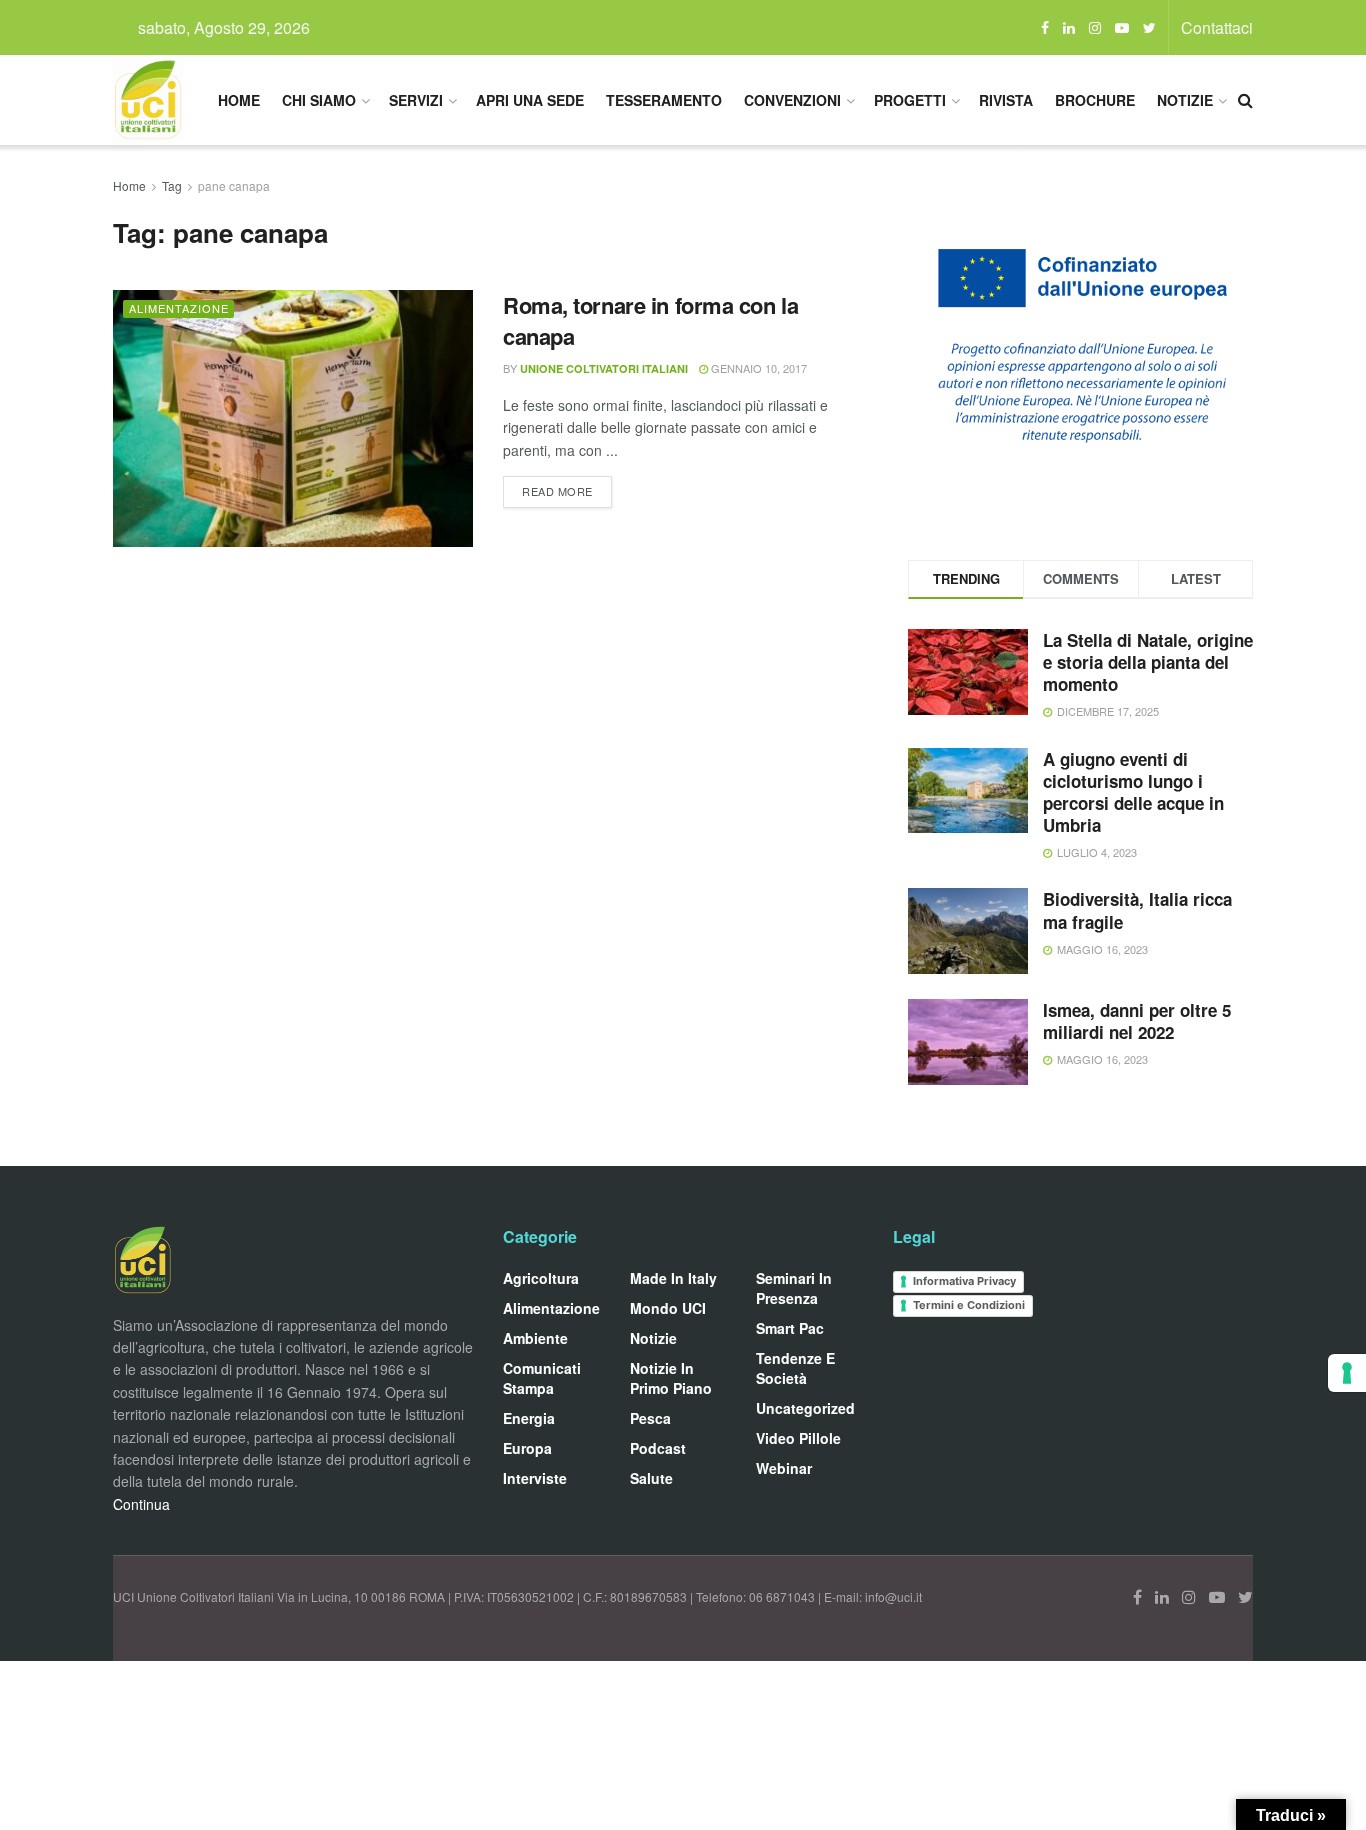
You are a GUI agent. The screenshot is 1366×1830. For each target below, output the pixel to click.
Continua (141, 1504)
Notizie (1185, 100)
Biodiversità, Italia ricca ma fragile (1137, 910)
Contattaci (1217, 27)
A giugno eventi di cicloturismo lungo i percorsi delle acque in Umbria (1133, 792)
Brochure (1095, 100)
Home (239, 100)
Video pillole (798, 1438)
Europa (527, 1448)
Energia (529, 1418)
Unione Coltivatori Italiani (604, 368)
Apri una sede (530, 100)
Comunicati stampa (542, 1378)
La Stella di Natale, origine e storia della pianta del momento (1148, 662)
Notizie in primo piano (671, 1378)
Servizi (416, 100)
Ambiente (535, 1338)
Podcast (658, 1448)
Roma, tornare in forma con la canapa (650, 320)
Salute (651, 1478)
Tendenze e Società (795, 1368)
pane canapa (234, 185)
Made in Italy (673, 1278)
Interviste (535, 1478)
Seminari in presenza (794, 1288)
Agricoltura (541, 1278)
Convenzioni (792, 100)
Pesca (650, 1418)
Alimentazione (179, 308)
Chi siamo (319, 100)
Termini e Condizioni (969, 1305)
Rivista (1006, 100)
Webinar (784, 1468)
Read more (557, 491)
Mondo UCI (668, 1308)
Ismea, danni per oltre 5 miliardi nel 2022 (1137, 1021)
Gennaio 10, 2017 (757, 368)
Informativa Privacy (964, 1281)
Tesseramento (664, 100)
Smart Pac (790, 1328)
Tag (172, 185)
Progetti (910, 100)
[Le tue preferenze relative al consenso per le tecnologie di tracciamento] (1347, 1373)
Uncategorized (805, 1408)
